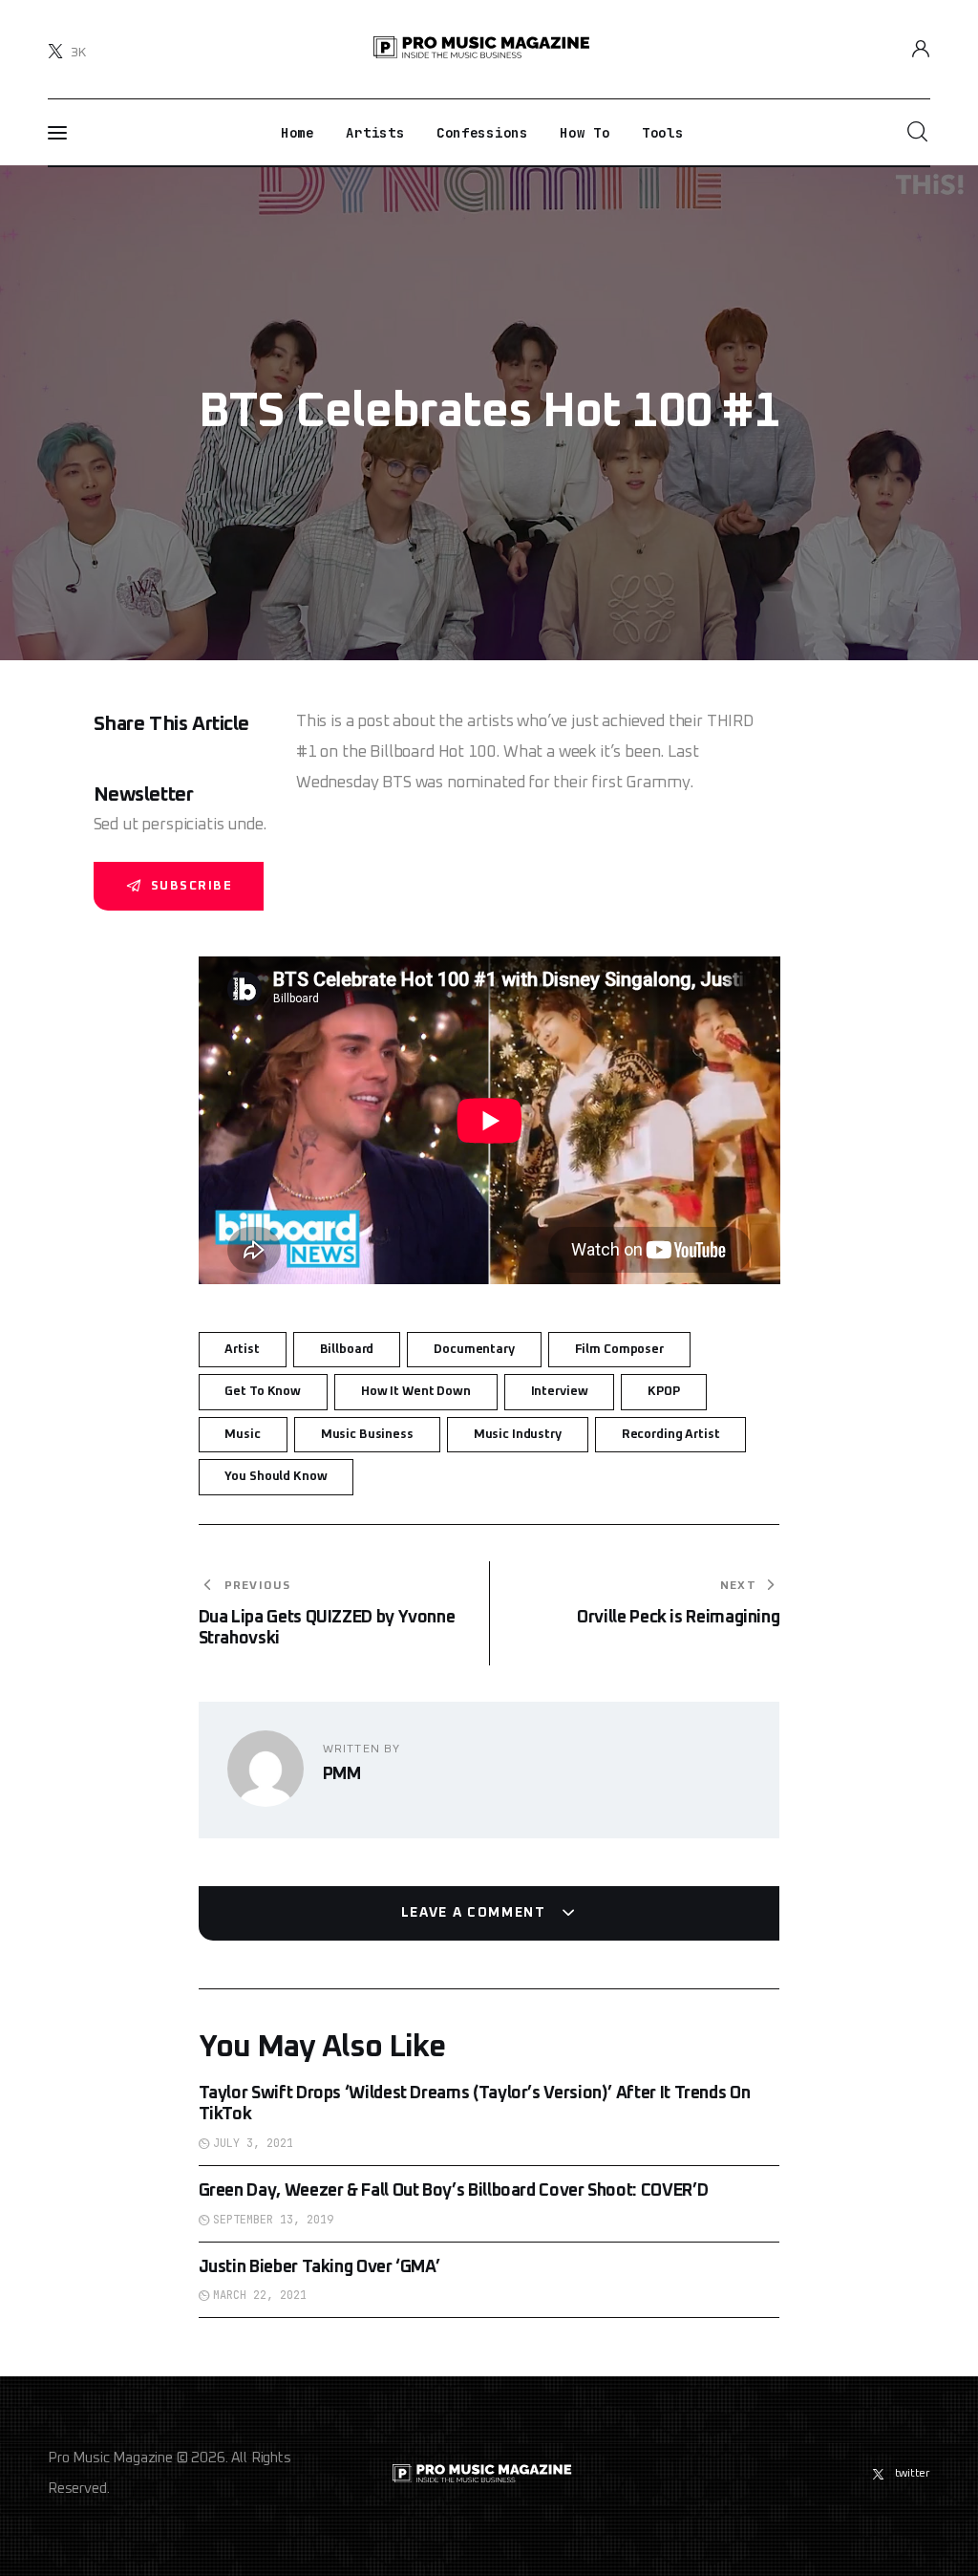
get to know (263, 1392)
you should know (276, 1477)
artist (242, 1350)
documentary (474, 1350)
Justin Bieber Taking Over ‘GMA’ (319, 2267)
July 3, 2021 (253, 2143)
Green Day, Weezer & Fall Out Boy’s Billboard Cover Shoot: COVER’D (454, 2191)
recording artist (671, 1435)
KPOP (663, 1392)
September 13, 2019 (273, 2220)
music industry (518, 1435)
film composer (619, 1350)
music (242, 1435)
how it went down (416, 1392)
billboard (347, 1350)
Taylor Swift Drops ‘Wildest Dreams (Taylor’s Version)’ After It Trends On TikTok (475, 2104)
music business (367, 1435)
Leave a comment (476, 1913)
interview (560, 1392)
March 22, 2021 (260, 2295)
